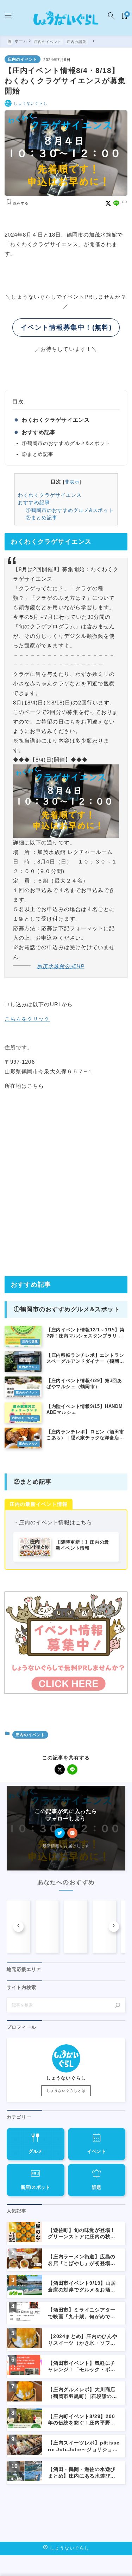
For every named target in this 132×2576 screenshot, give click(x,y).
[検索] (118, 2005)
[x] (108, 203)
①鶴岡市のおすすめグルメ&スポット (66, 443)
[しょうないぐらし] (66, 18)
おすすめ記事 (39, 432)
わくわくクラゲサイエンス (56, 420)
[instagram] (72, 1833)
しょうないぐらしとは (66, 2091)
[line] (116, 203)
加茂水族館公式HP (60, 966)
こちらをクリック (27, 1019)
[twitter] (60, 1833)
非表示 (72, 482)
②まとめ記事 (38, 454)
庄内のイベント (23, 59)
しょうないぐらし (31, 103)
